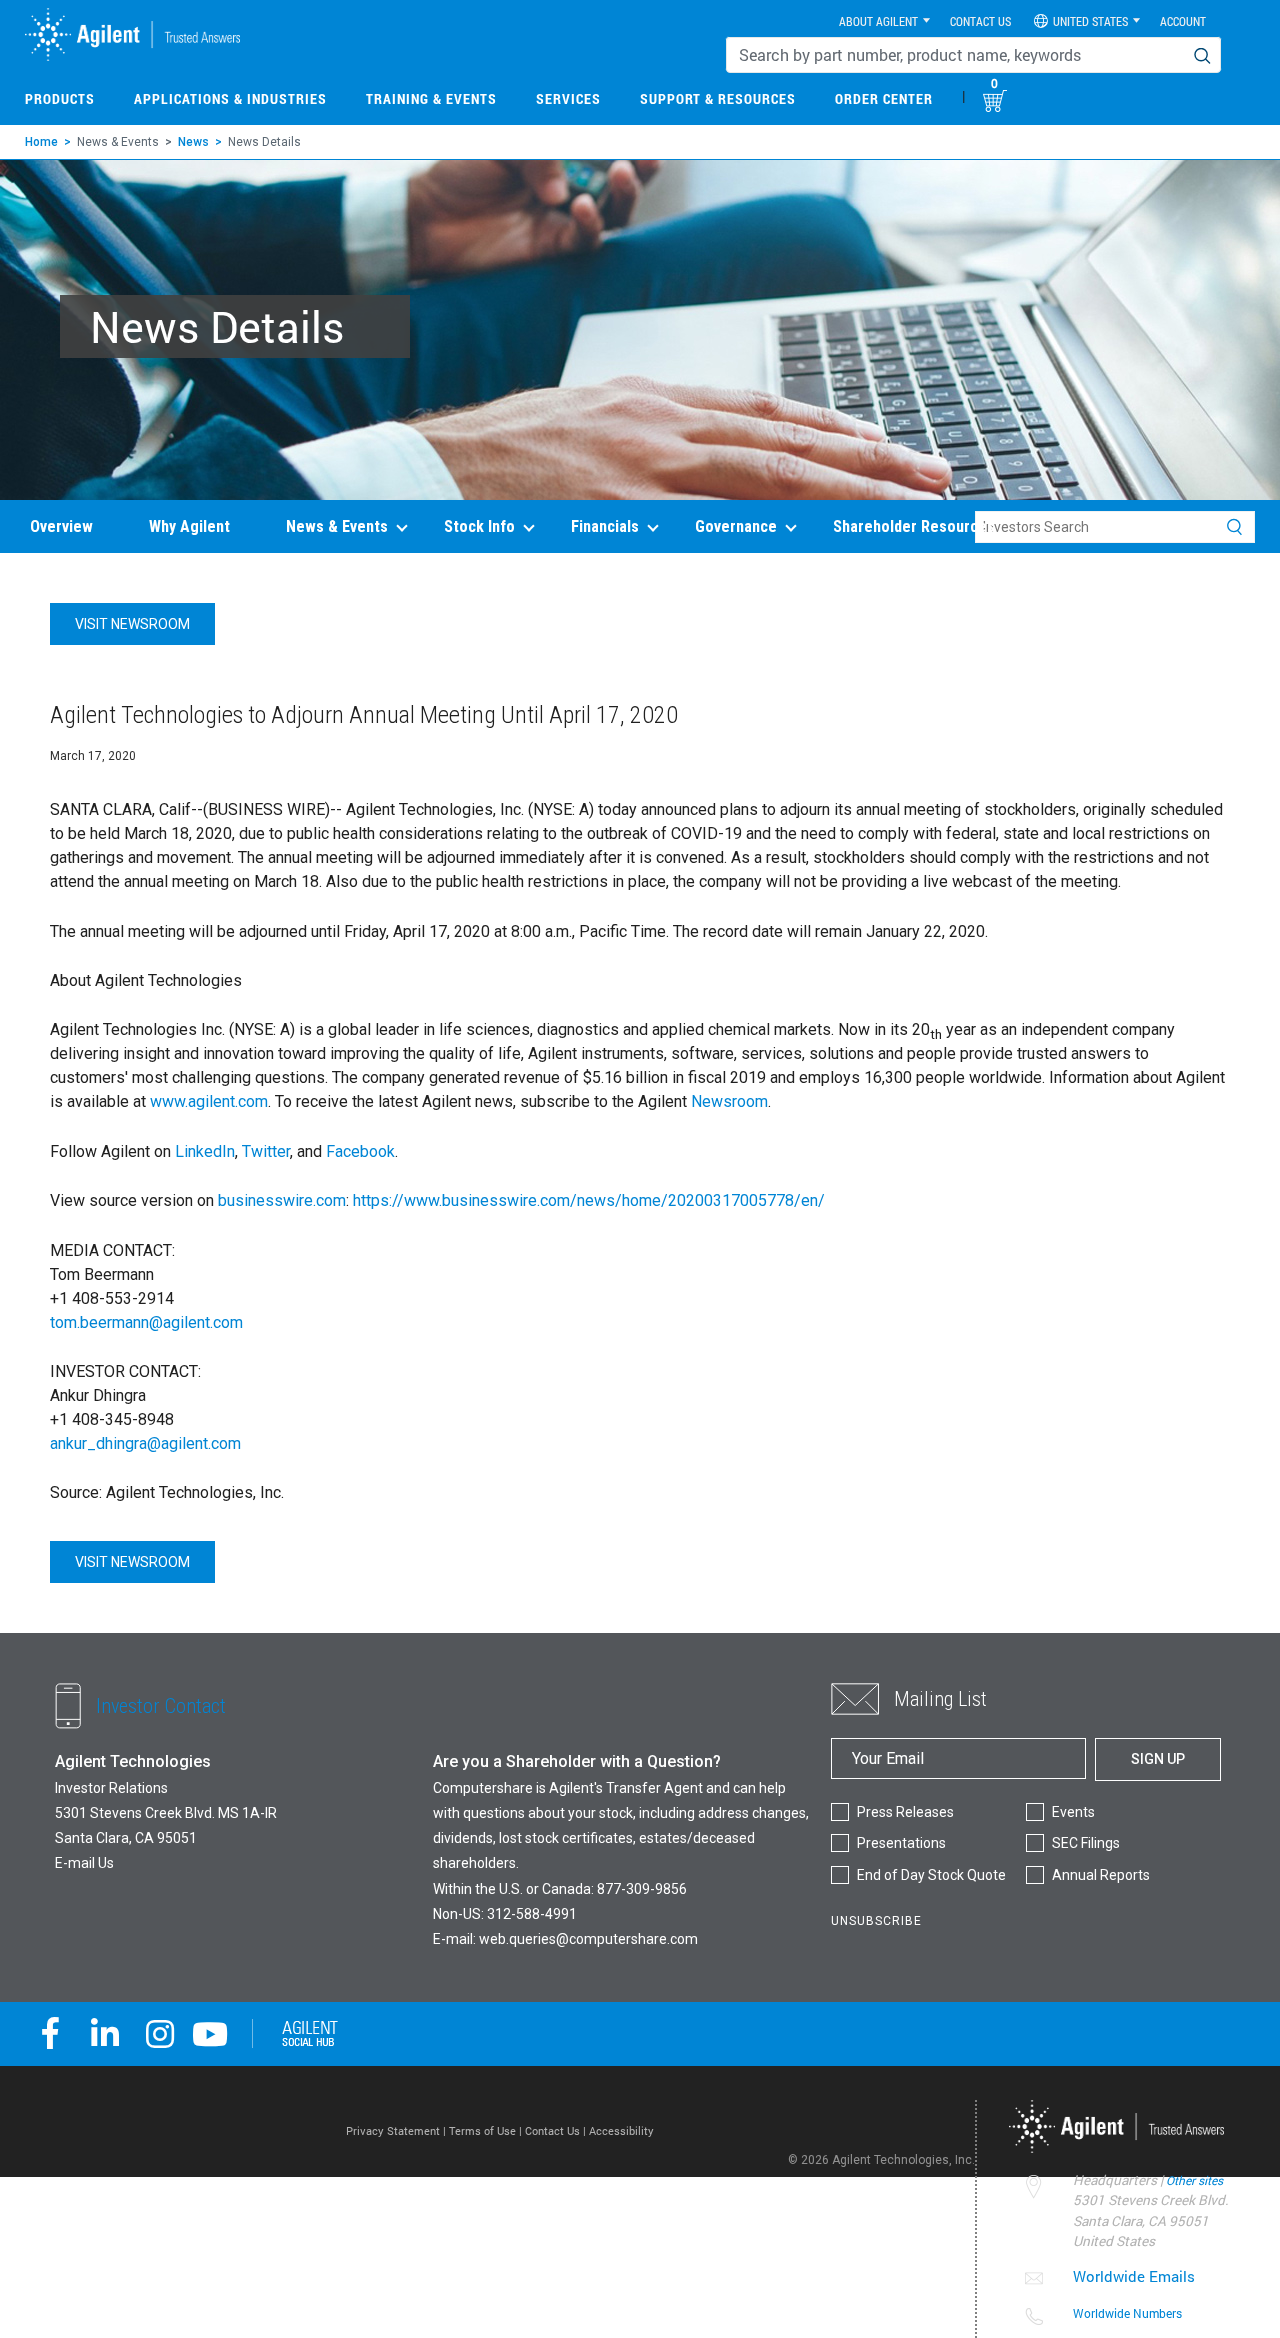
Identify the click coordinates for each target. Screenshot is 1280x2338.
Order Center (884, 98)
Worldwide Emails (1134, 2276)
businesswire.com (282, 1200)
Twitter (266, 1151)
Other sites (1194, 2180)
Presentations (901, 1843)
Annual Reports (1101, 1875)
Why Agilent (189, 526)
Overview (61, 526)
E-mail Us (84, 1863)
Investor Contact (161, 1705)
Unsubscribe (876, 1921)
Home (41, 142)
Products (60, 98)
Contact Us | (557, 2130)
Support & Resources (718, 98)
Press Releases (905, 1812)
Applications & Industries (230, 98)
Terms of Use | (487, 2130)
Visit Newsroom (132, 624)
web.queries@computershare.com (588, 1939)
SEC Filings (1086, 1843)
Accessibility (621, 2130)
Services (568, 98)
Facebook (360, 1151)
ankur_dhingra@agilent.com (145, 1443)
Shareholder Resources (914, 526)
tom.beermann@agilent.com (146, 1322)
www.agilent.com (209, 1101)
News (193, 142)
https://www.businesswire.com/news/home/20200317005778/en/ (589, 1200)
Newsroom (729, 1101)
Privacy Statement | (397, 2130)
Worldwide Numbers (1127, 2313)
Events (1073, 1812)
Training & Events (431, 98)
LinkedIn (205, 1151)
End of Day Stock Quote (931, 1875)
